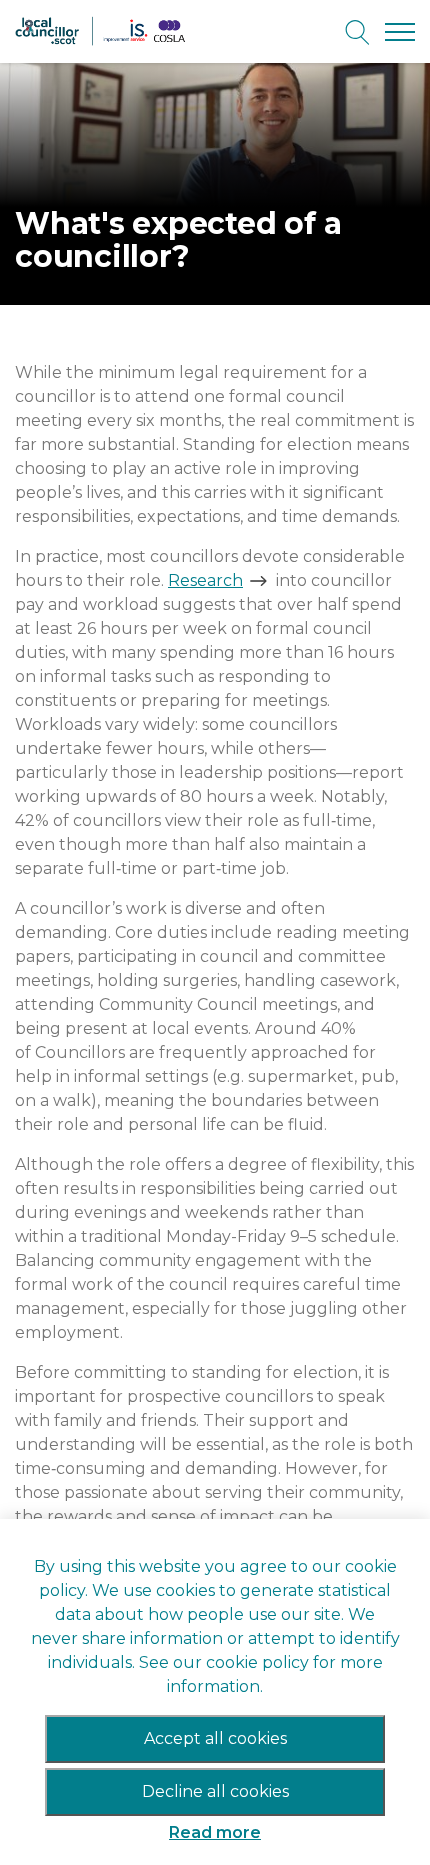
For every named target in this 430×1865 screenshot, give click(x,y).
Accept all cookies (215, 1738)
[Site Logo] (105, 31)
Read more (215, 1832)
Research (205, 580)
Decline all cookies (215, 1791)
